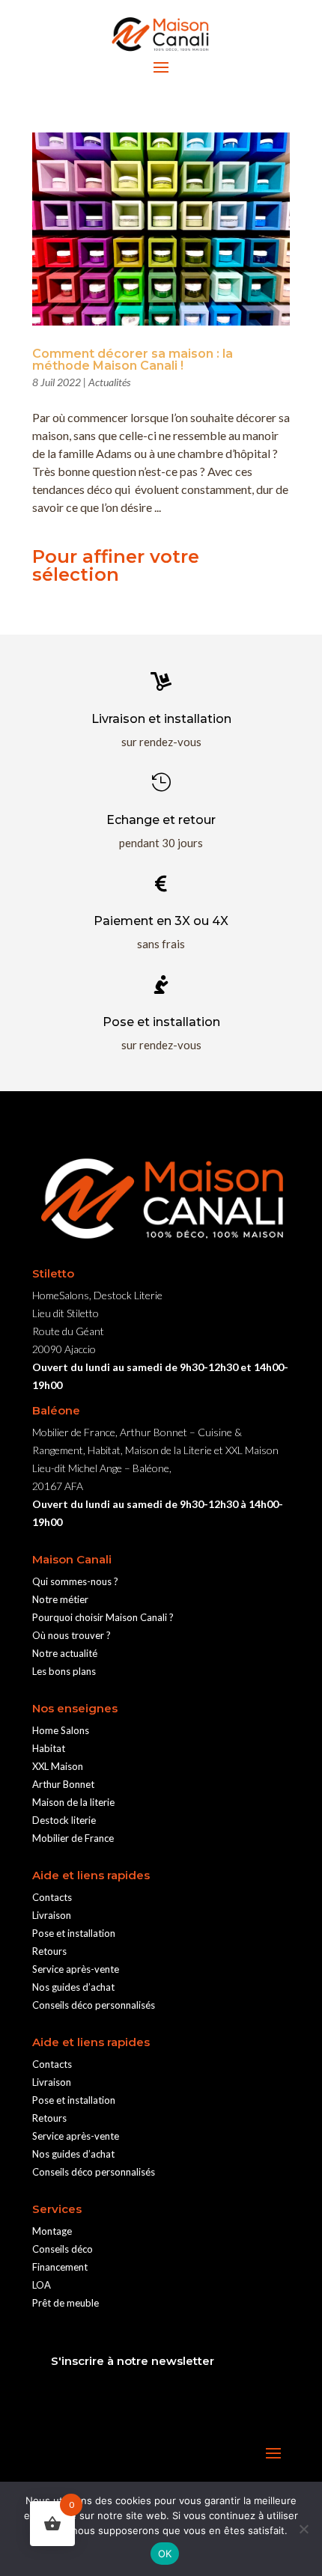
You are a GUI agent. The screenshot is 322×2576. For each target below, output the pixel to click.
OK (165, 2554)
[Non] (303, 2529)
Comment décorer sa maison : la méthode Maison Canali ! (133, 360)
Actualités (109, 382)
